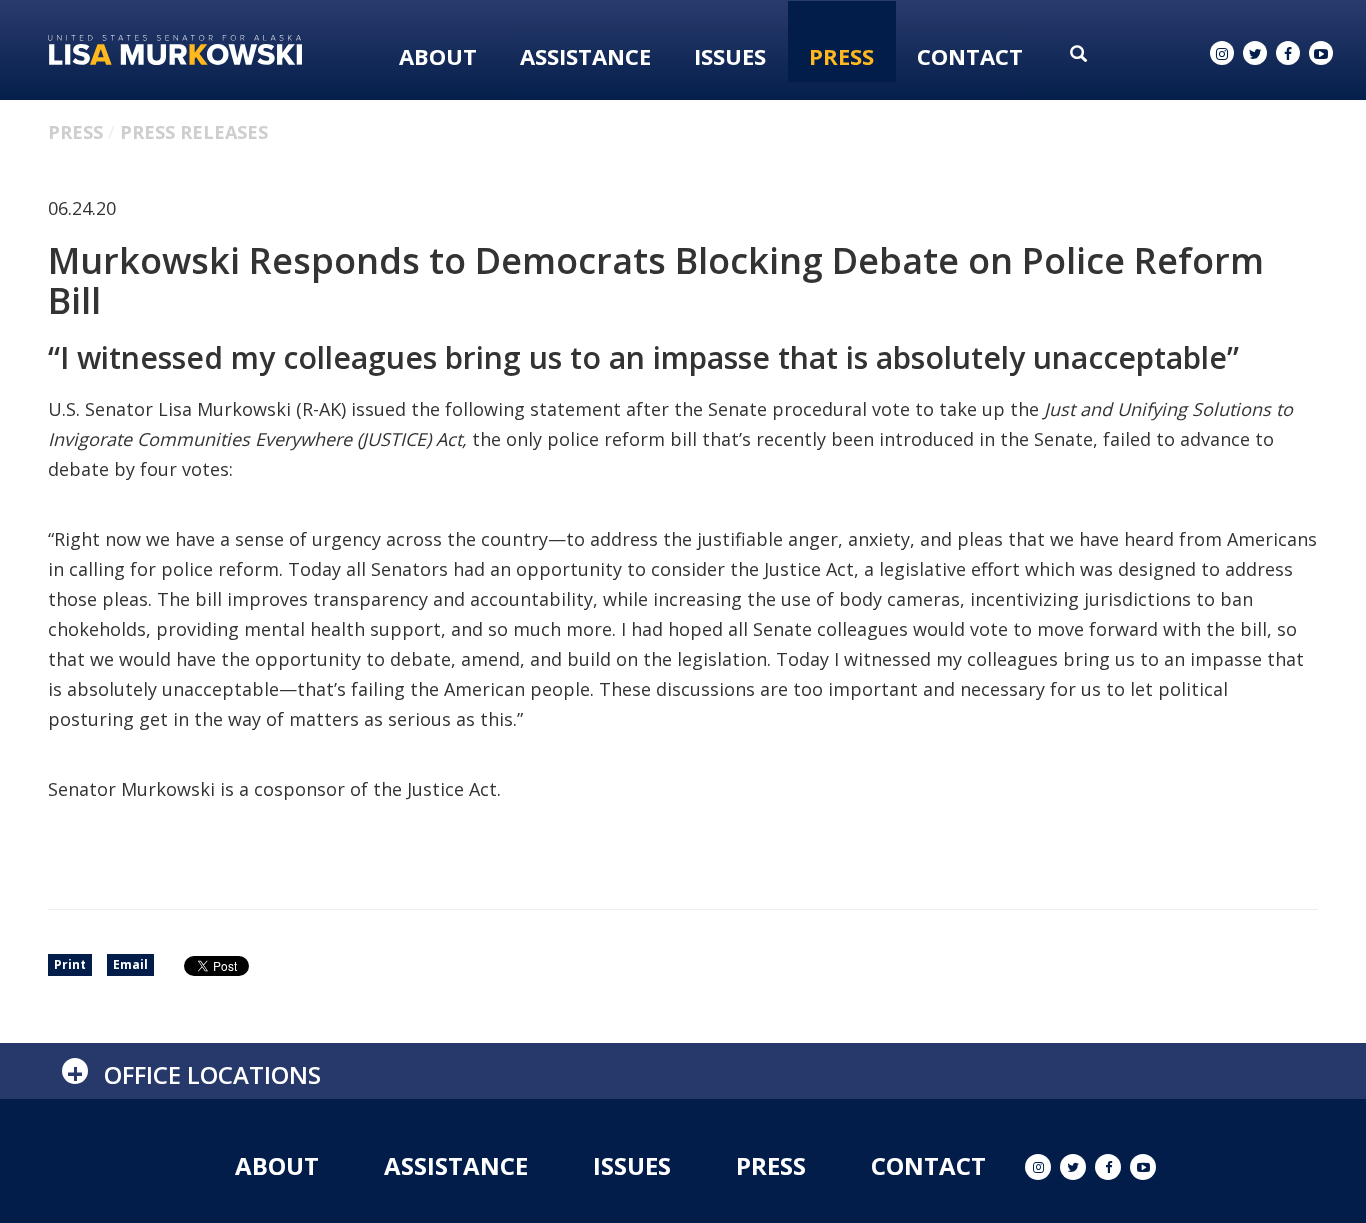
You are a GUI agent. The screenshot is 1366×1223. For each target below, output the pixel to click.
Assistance (585, 56)
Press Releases (194, 132)
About (438, 56)
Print (70, 964)
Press (841, 56)
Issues (730, 56)
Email (130, 964)
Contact (970, 56)
